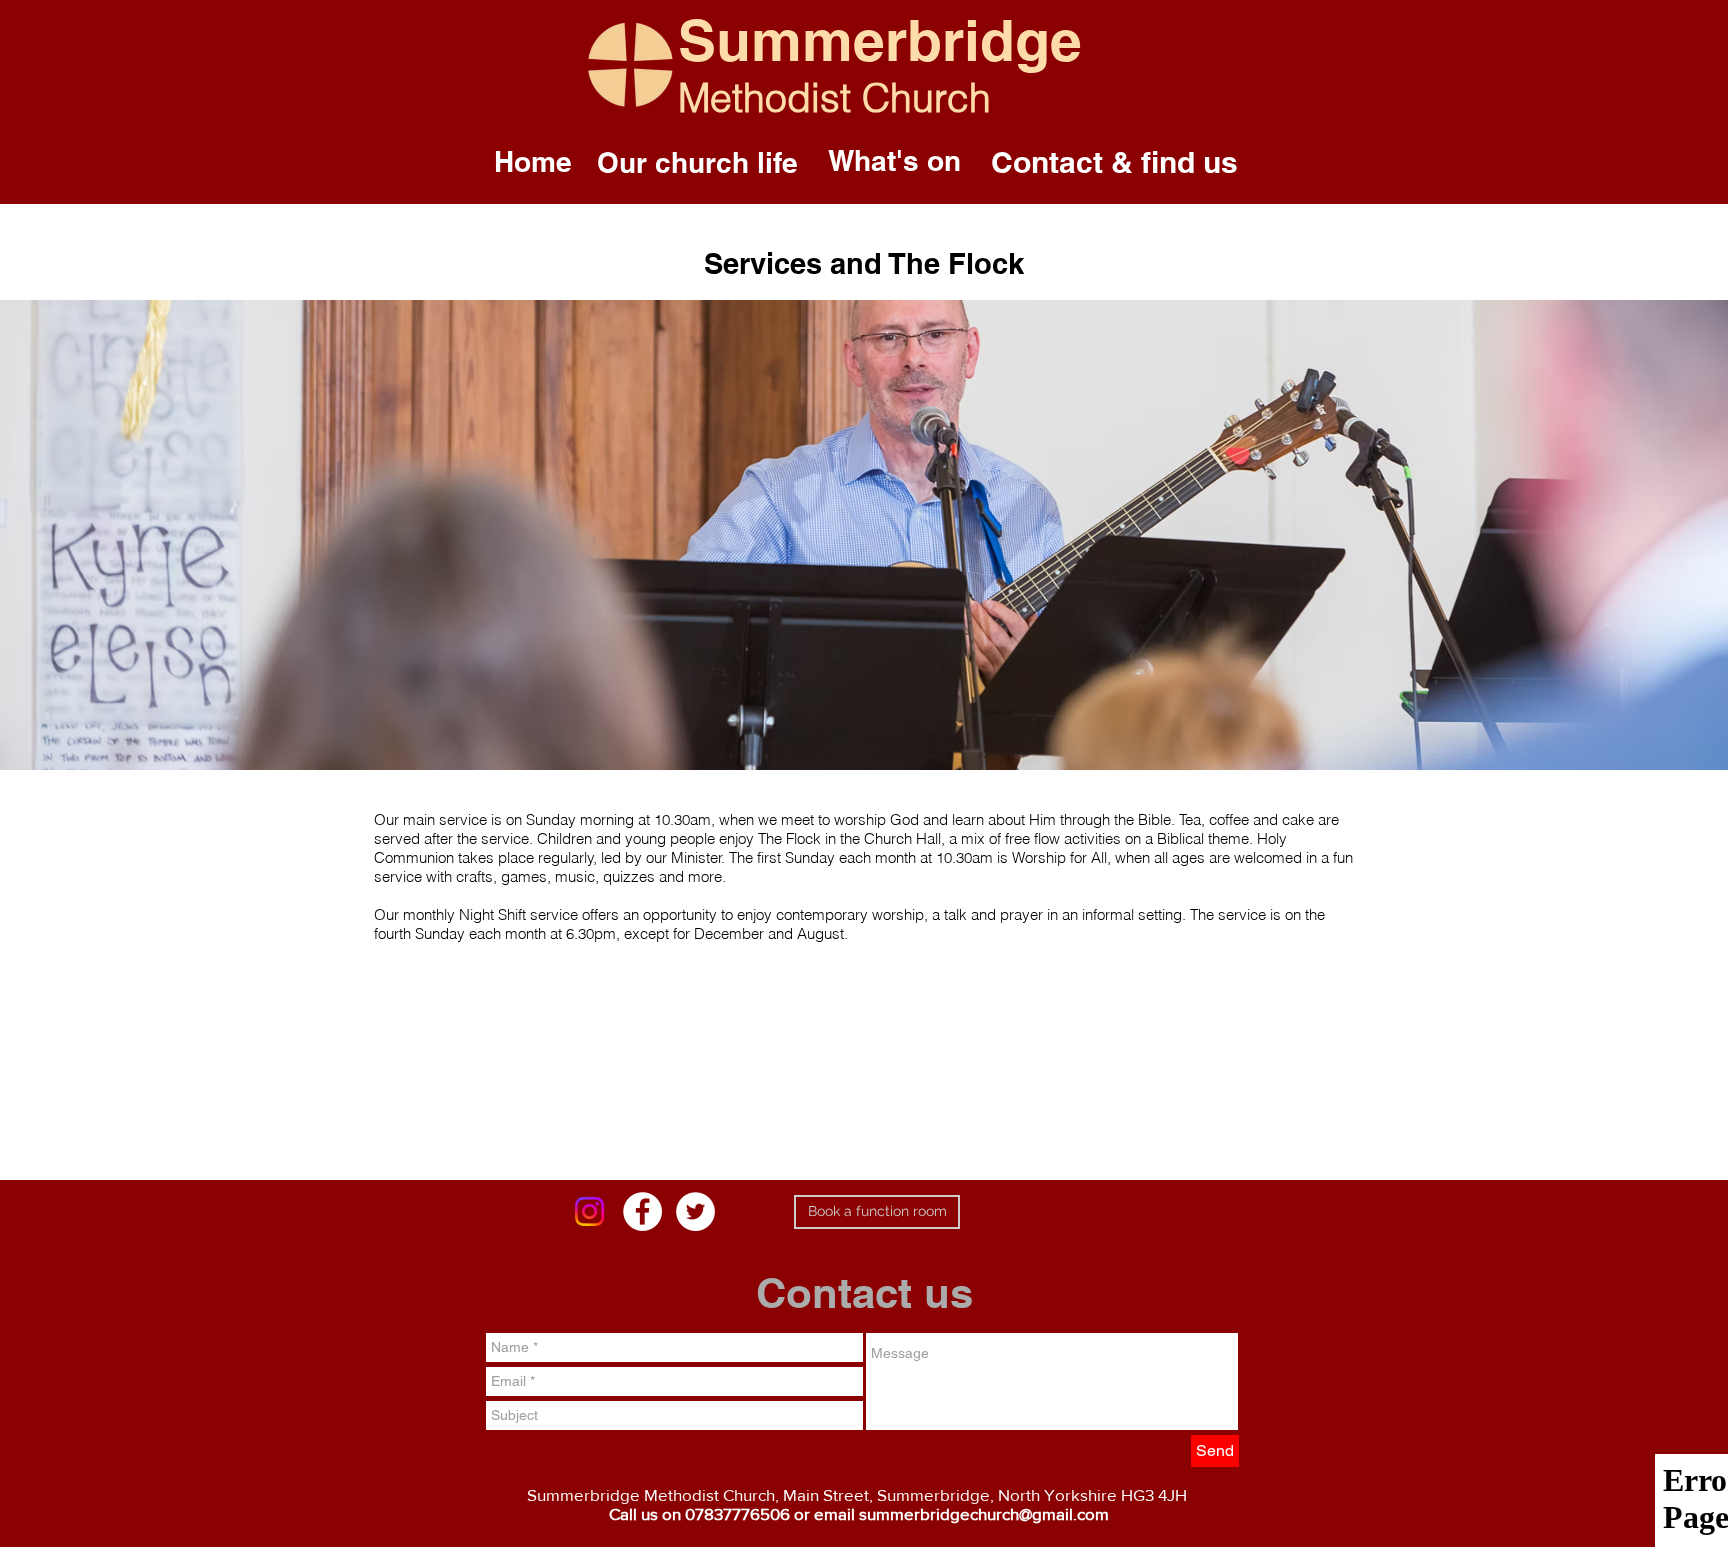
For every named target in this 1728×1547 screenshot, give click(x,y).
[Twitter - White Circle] (695, 1211)
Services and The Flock (864, 263)
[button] (697, 163)
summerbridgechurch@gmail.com (984, 1513)
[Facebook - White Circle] (642, 1211)
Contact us (864, 1293)
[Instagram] (589, 1211)
